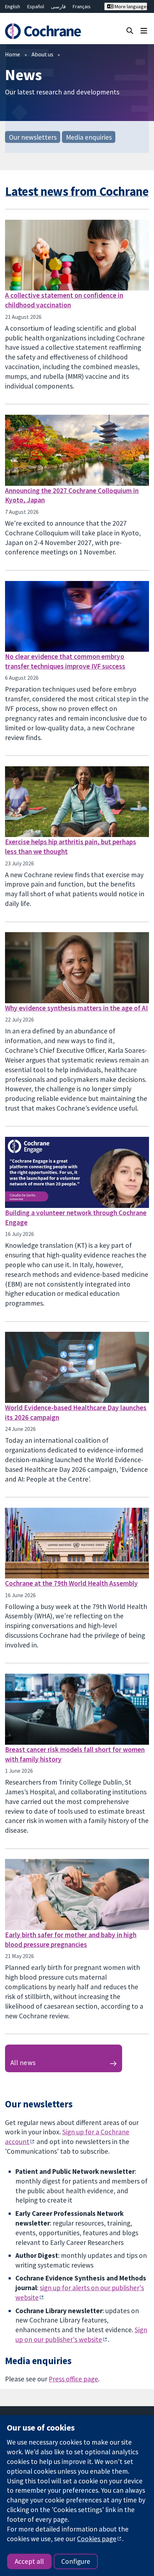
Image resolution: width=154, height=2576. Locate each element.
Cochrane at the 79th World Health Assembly (71, 1583)
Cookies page (97, 2539)
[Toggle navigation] (144, 30)
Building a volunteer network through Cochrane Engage (76, 1217)
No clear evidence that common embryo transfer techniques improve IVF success (65, 661)
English (13, 6)
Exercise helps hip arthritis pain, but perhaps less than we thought (71, 847)
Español (36, 6)
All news (23, 2063)
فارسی (58, 6)
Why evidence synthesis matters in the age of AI (76, 1008)
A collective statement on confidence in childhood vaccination (64, 300)
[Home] (46, 31)
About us (42, 54)
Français (82, 6)
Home (13, 54)
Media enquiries (89, 137)
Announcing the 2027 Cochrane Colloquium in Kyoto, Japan (72, 495)
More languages (130, 6)
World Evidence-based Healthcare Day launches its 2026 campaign (76, 1412)
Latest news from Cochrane (77, 191)
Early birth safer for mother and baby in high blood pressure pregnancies (71, 1940)
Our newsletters (33, 137)
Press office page (73, 2379)
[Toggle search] (130, 30)
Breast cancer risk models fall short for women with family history (75, 1754)
